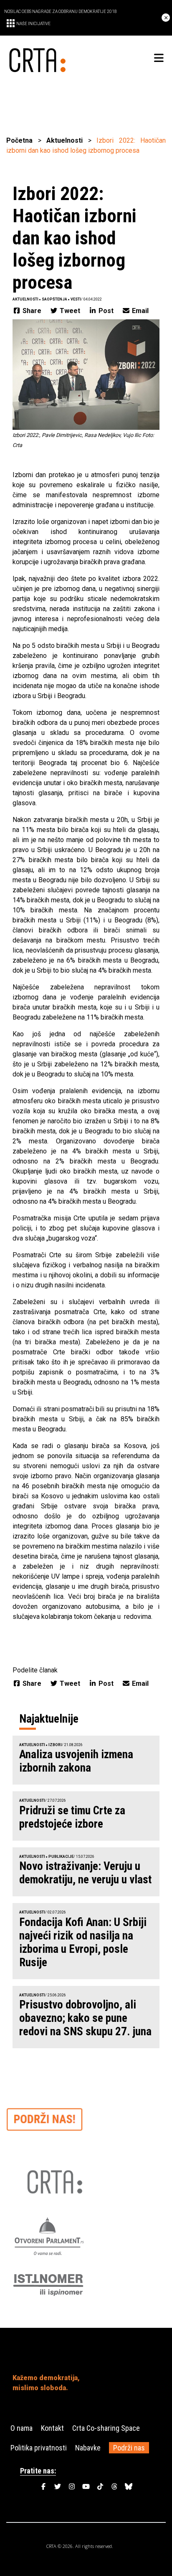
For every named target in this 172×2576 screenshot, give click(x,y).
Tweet (70, 311)
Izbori (55, 1745)
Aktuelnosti (64, 140)
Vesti (76, 299)
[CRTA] (46, 58)
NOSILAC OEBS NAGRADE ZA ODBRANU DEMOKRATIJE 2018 (61, 12)
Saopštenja (54, 299)
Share (32, 311)
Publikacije (61, 1857)
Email (139, 311)
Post (106, 311)
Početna (19, 140)
